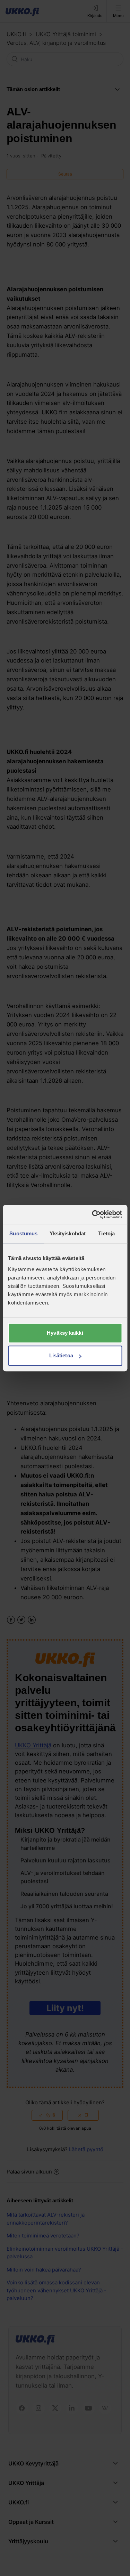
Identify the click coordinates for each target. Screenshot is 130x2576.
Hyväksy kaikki (65, 1333)
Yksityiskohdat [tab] (68, 1233)
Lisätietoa (61, 1355)
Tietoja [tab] (106, 1233)
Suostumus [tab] (23, 1233)
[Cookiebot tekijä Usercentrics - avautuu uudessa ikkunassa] (93, 1214)
